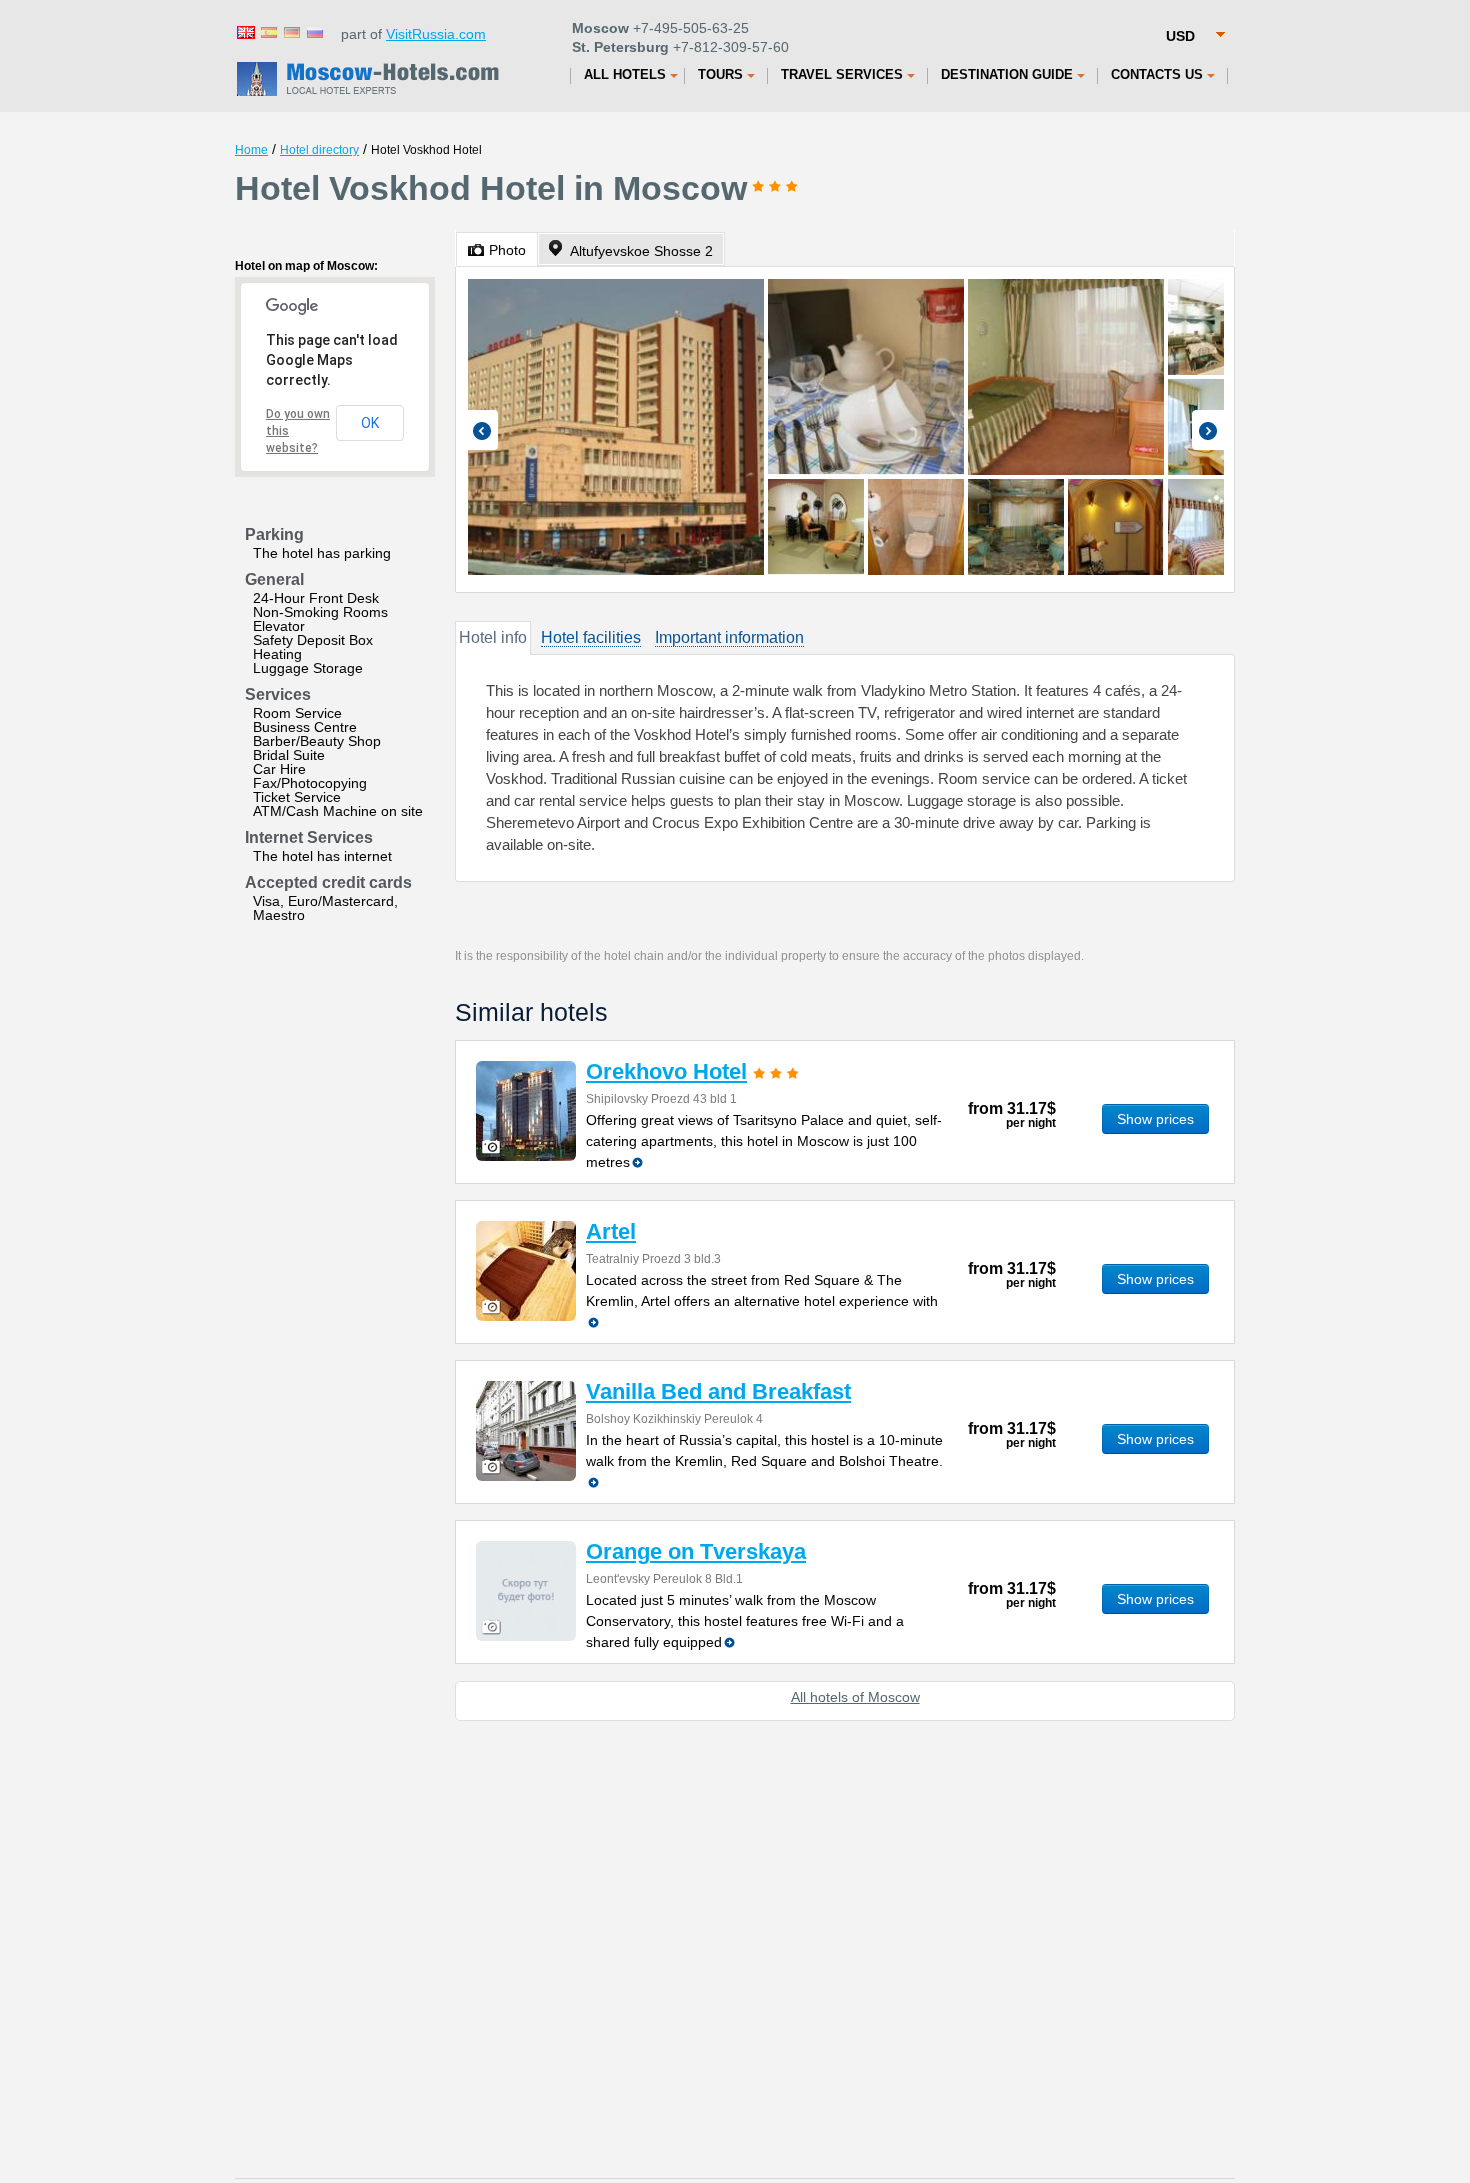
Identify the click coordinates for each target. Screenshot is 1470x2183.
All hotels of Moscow (855, 1697)
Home (251, 150)
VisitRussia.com (436, 34)
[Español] (268, 31)
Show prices (1155, 1119)
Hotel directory (319, 150)
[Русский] (314, 31)
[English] (245, 31)
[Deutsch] (291, 31)
